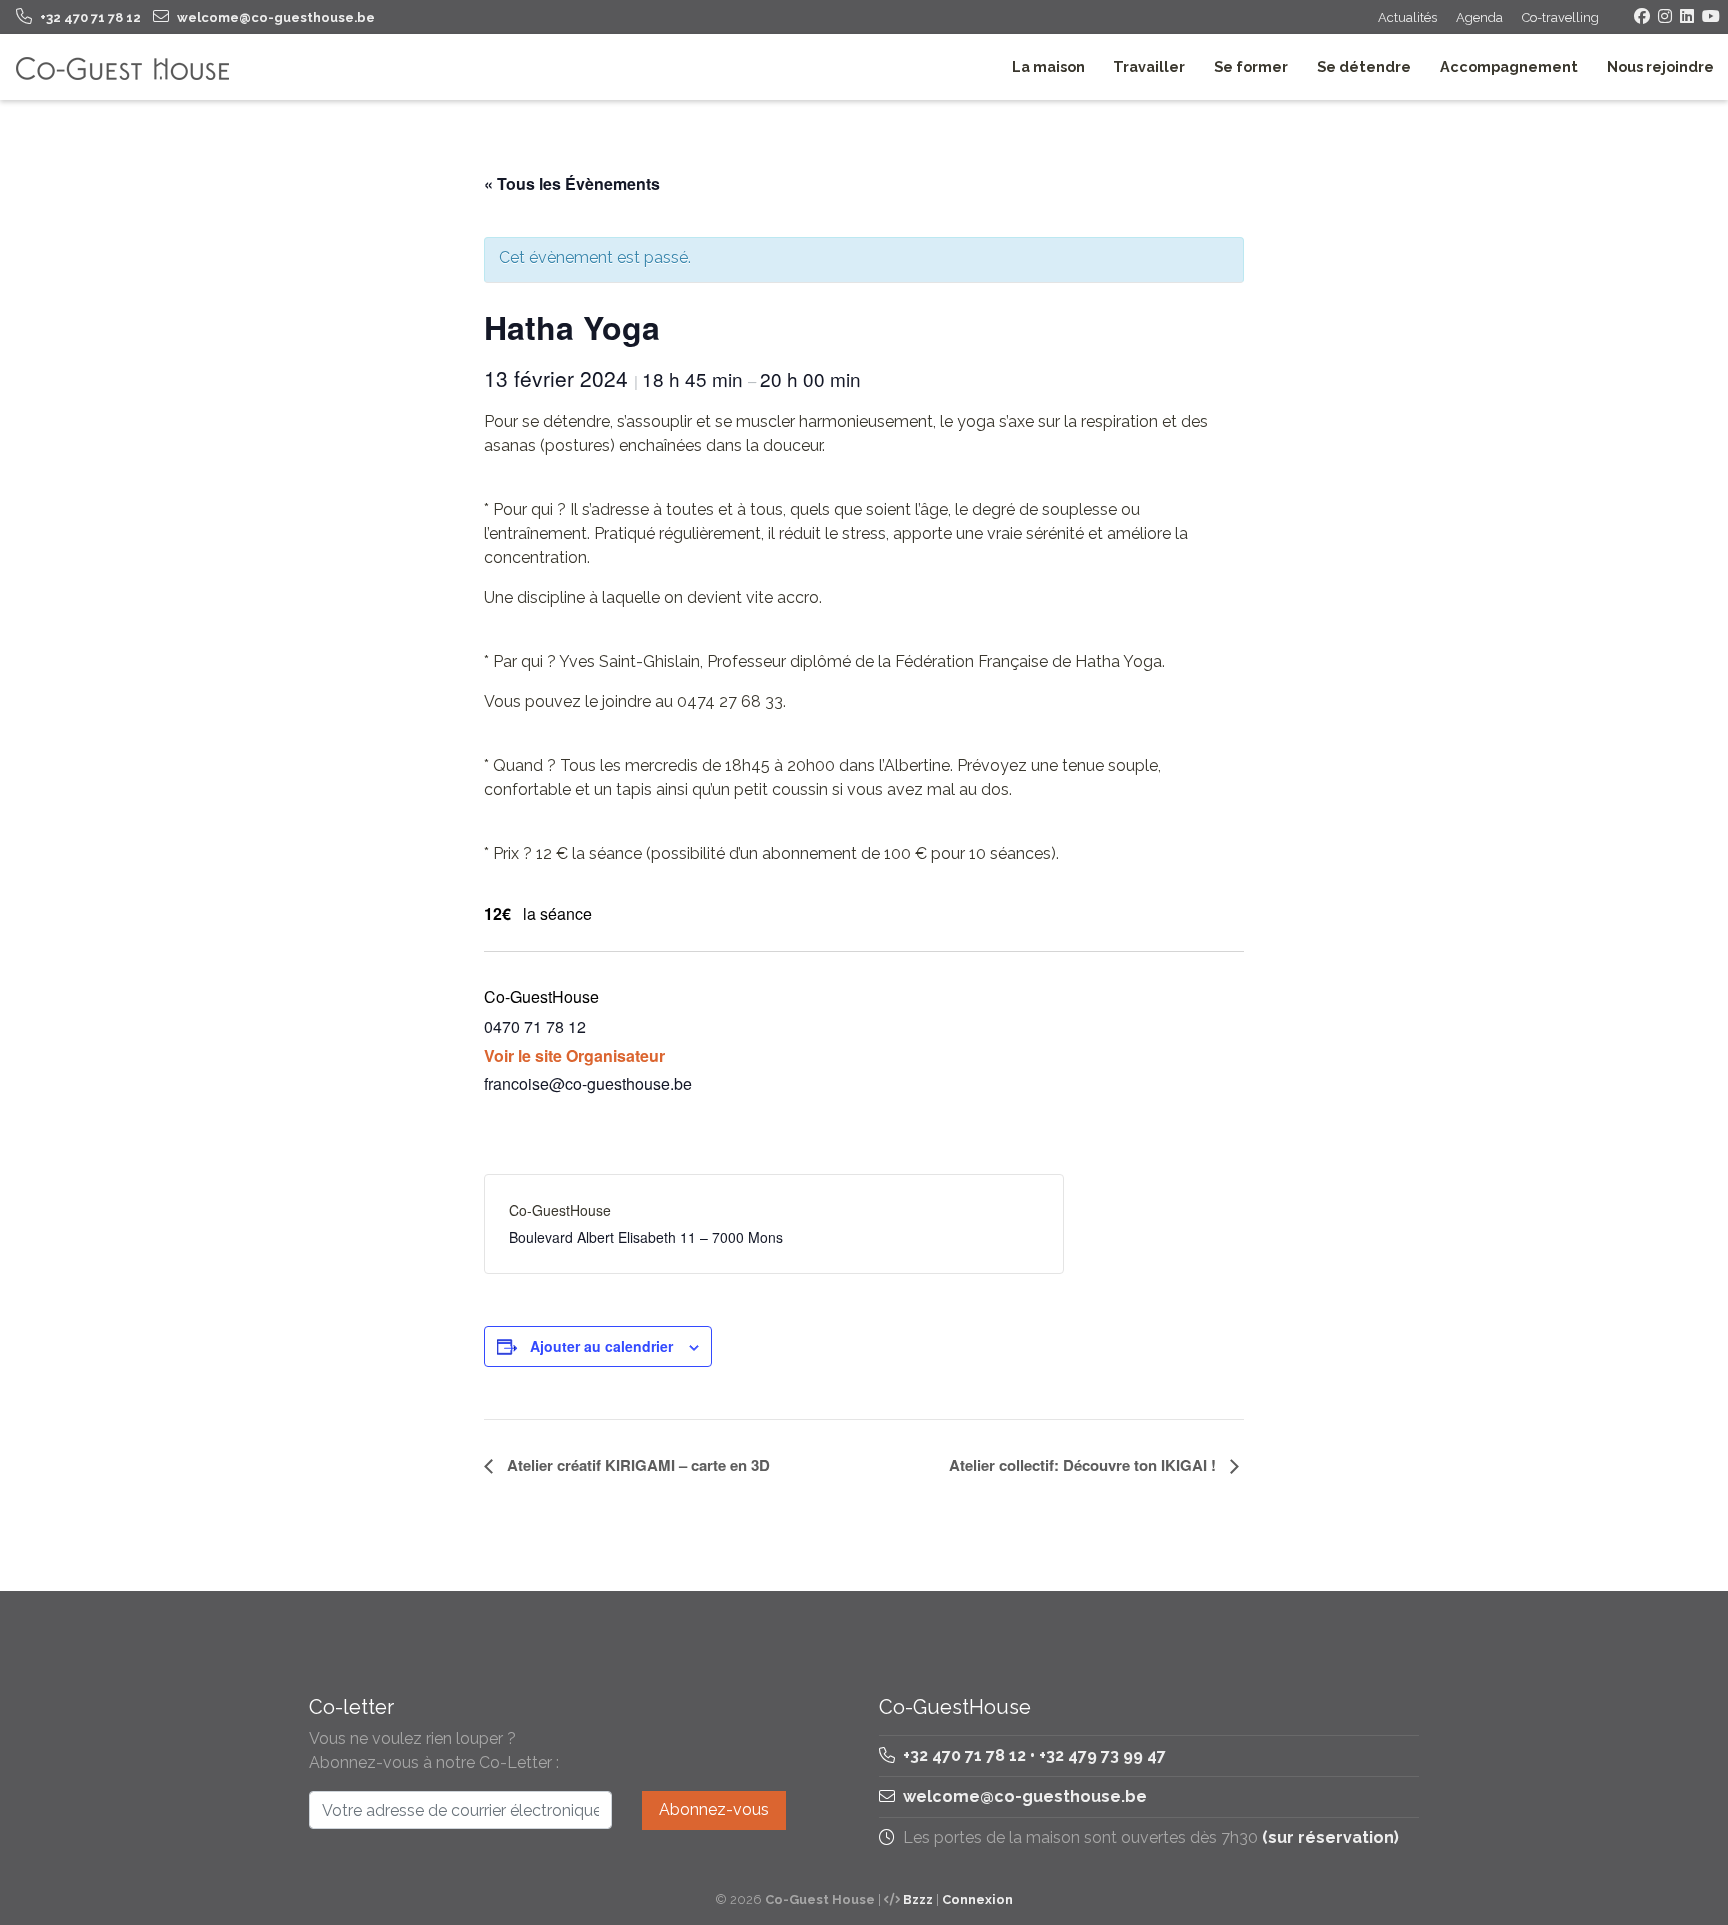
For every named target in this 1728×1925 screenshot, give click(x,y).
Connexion (977, 1899)
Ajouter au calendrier (601, 1346)
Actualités (1407, 17)
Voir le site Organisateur (574, 1055)
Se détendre (1364, 66)
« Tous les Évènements (572, 183)
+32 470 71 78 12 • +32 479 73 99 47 (1032, 1755)
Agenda (1479, 17)
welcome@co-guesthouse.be (1025, 1796)
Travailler (1149, 66)
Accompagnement (1509, 66)
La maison (1048, 66)
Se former (1251, 66)
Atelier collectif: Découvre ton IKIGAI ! (1084, 1465)
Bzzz (918, 1899)
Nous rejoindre (1660, 66)
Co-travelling (1560, 17)
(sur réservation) (1330, 1837)
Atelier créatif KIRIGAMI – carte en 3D (636, 1465)
